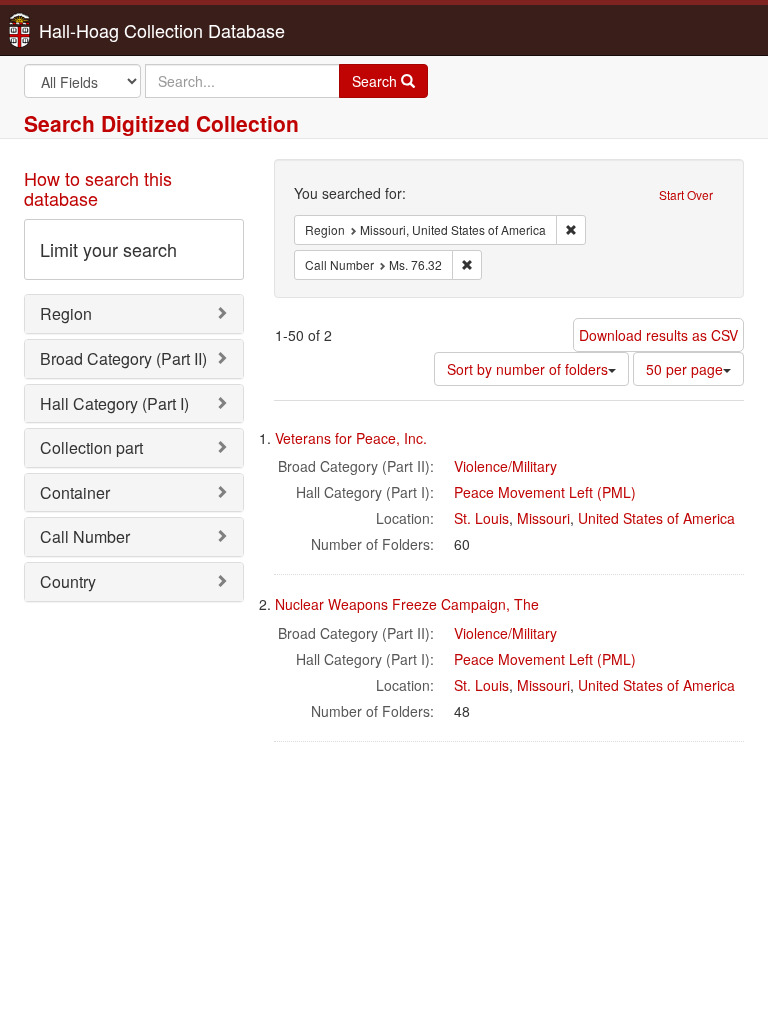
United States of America (656, 518)
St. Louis (481, 518)
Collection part (91, 447)
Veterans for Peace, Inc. (351, 438)
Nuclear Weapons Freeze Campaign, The (407, 604)
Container (75, 492)
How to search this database (98, 188)
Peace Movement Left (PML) (545, 492)
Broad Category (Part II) (123, 358)
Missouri (543, 518)
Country (68, 581)
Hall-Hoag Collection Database (99, 30)
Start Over (686, 194)
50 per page (684, 369)
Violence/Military (505, 466)
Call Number (85, 536)
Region (66, 313)
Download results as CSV (658, 335)
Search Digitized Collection (161, 123)
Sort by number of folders (527, 369)
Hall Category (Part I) (114, 403)
